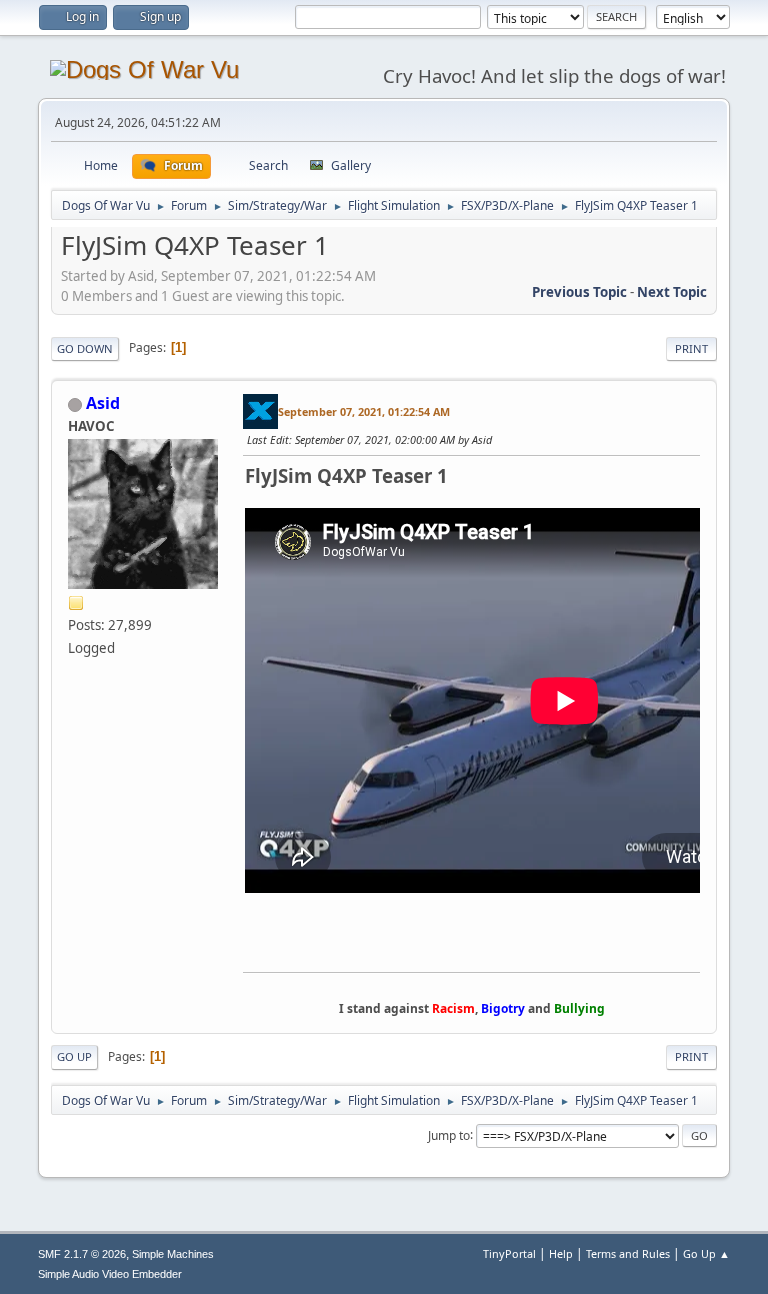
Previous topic (579, 292)
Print (691, 348)
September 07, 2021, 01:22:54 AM (364, 411)
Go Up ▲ (706, 1253)
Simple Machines (173, 1254)
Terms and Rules (628, 1253)
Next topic (672, 292)
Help (561, 1253)
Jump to (449, 1134)
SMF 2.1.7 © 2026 (82, 1254)
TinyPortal (509, 1253)
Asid (103, 403)
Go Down (85, 348)
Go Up (74, 1056)
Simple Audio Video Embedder (110, 1274)
